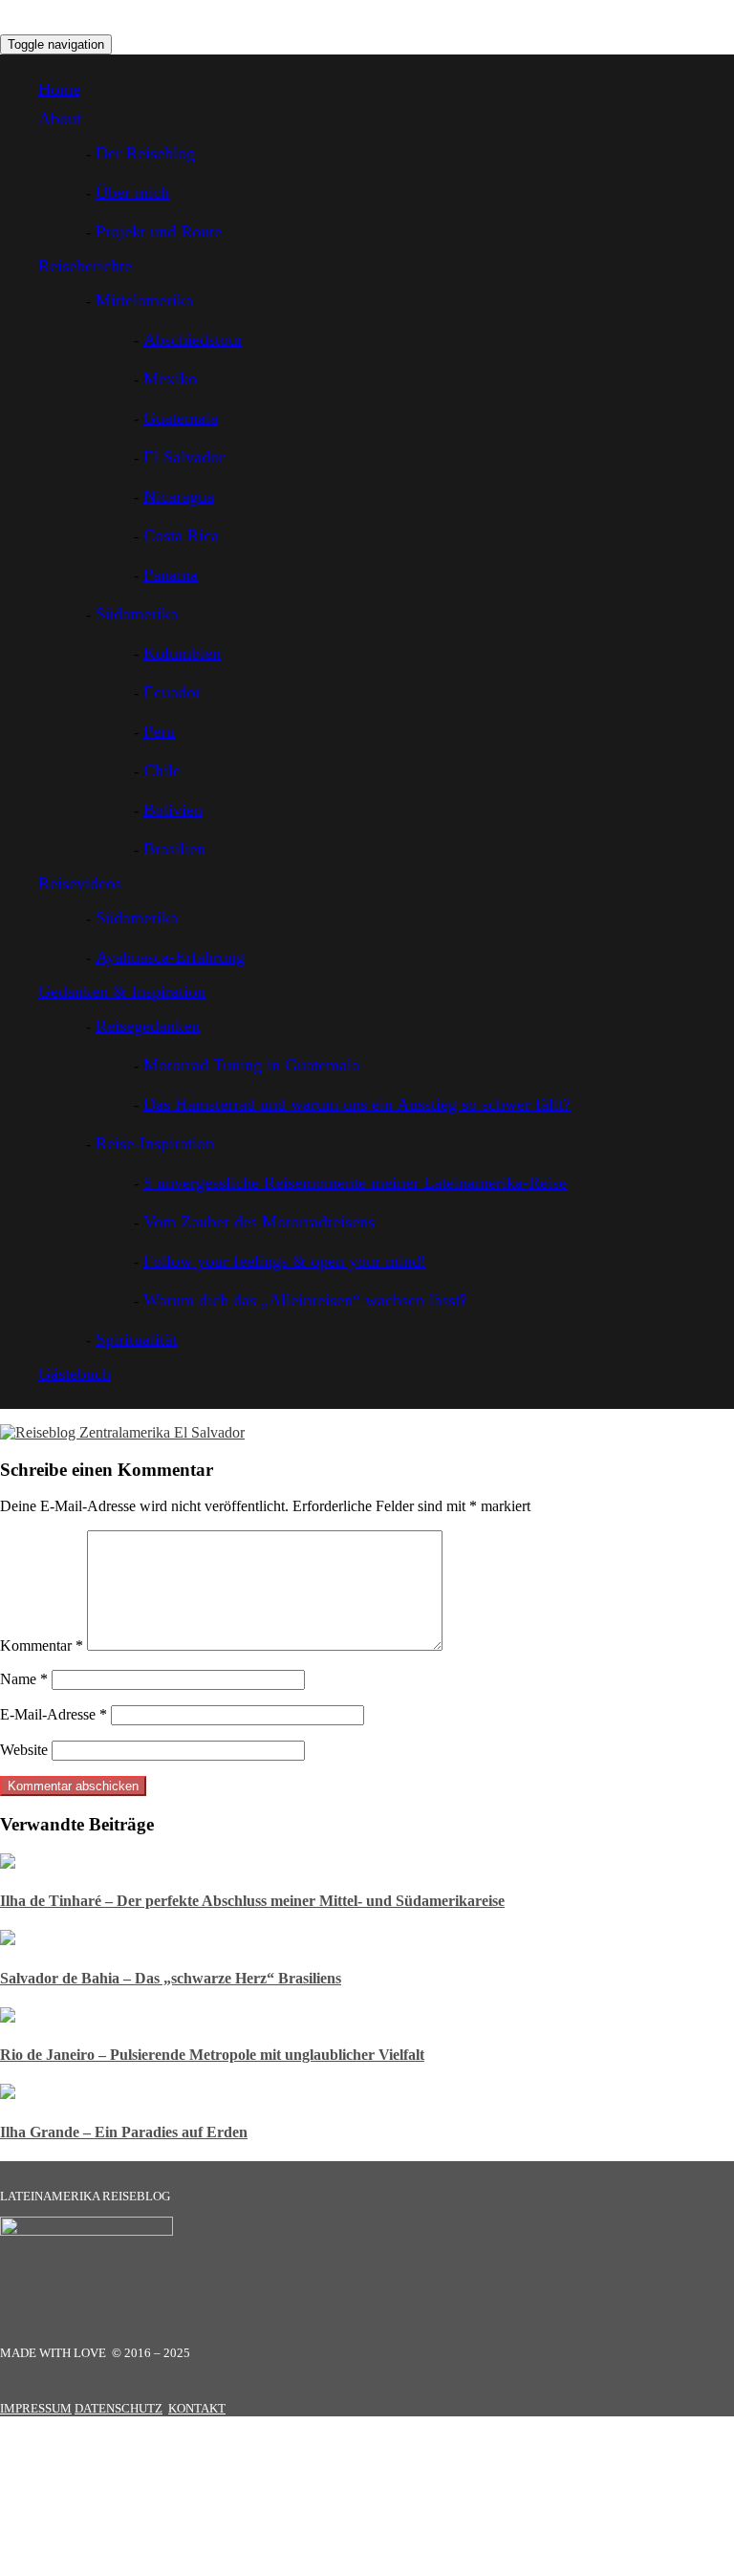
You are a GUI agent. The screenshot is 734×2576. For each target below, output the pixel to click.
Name (24, 1679)
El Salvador (184, 457)
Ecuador (172, 692)
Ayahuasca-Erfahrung (170, 957)
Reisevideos (80, 883)
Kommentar (42, 1645)
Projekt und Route (159, 231)
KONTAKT (197, 2408)
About (60, 119)
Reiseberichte (85, 266)
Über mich (132, 192)
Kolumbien (182, 653)
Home (59, 89)
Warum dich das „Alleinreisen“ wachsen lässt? (305, 1300)
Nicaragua (179, 496)
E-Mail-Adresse (54, 1714)
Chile (162, 770)
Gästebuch (75, 1374)
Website (24, 1750)
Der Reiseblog (145, 153)
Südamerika (137, 614)
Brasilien (174, 849)
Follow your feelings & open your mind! (285, 1261)
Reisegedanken (148, 1026)
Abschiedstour (193, 339)
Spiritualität (136, 1339)
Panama (171, 574)
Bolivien (173, 810)
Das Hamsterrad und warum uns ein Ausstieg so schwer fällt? (357, 1104)
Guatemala (181, 418)
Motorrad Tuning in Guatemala (251, 1065)
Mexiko (170, 379)
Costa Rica (181, 535)
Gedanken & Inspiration (122, 991)
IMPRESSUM (36, 2408)
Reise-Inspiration (155, 1143)
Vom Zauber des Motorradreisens (259, 1222)
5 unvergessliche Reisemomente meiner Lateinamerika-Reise (355, 1182)
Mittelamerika (144, 300)
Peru (159, 731)
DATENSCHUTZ (119, 2408)
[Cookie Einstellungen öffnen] (143, 2567)
